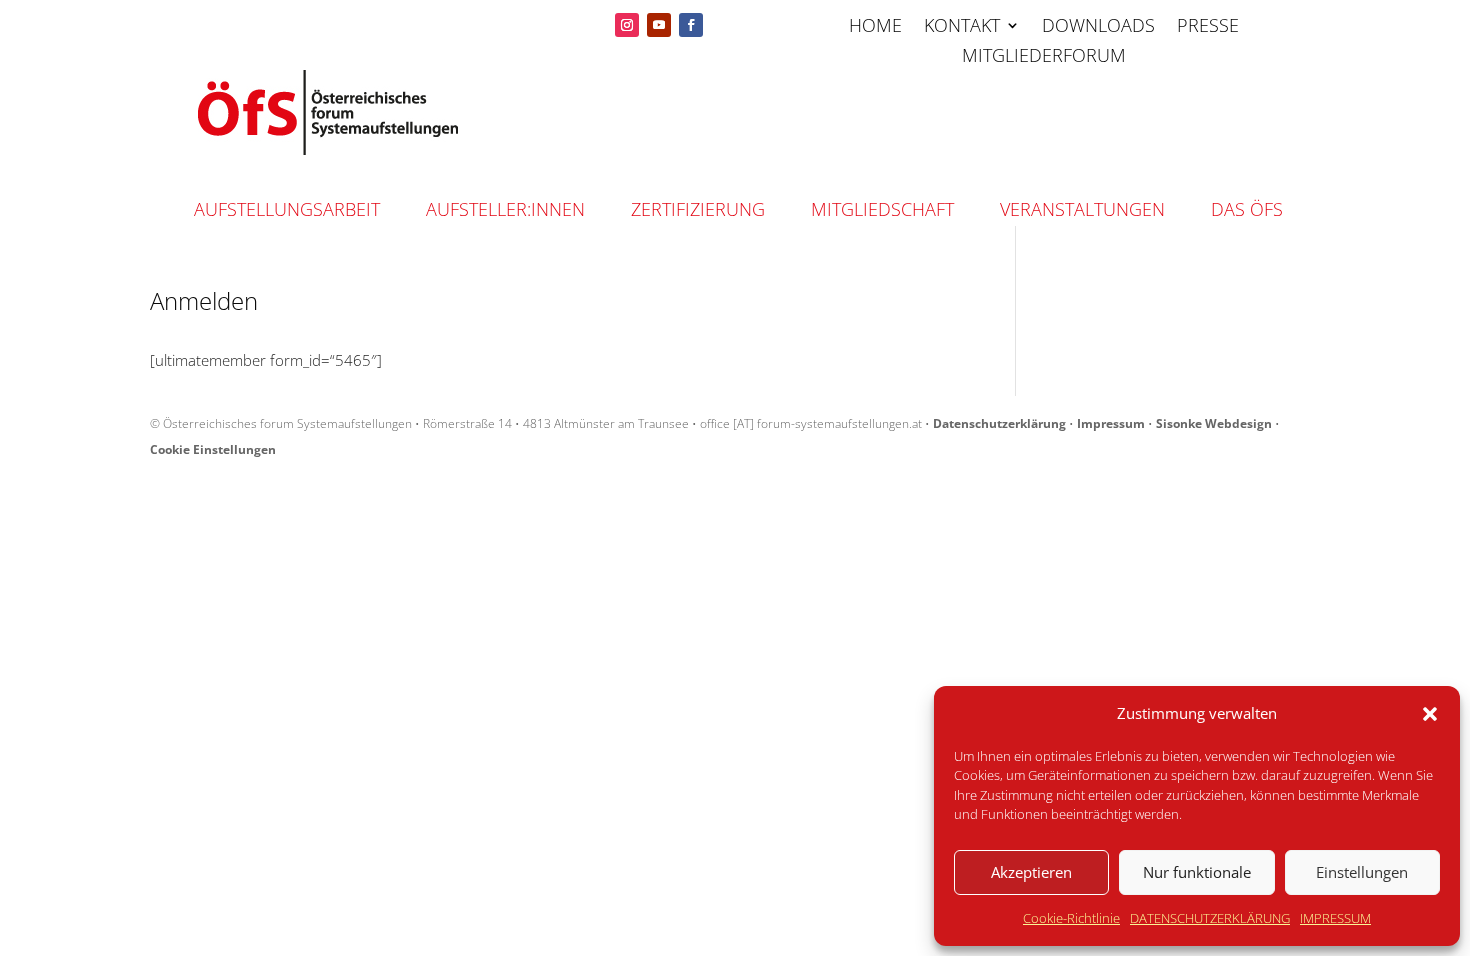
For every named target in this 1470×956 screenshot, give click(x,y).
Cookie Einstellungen (213, 449)
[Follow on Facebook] (691, 25)
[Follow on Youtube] (659, 25)
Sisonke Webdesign (1214, 423)
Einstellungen (1362, 872)
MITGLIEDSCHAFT (882, 209)
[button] (1430, 714)
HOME (875, 27)
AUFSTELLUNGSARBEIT (287, 209)
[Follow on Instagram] (627, 25)
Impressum (1111, 423)
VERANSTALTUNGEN (1082, 209)
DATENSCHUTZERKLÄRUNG (1210, 918)
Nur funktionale (1197, 872)
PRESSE (1208, 27)
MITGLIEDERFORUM (1044, 57)
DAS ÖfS (1247, 209)
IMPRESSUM (1335, 918)
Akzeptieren (1031, 872)
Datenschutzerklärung (999, 423)
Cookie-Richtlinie (1071, 918)
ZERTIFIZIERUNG (698, 209)
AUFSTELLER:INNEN (505, 209)
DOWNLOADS (1098, 27)
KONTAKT (962, 27)
